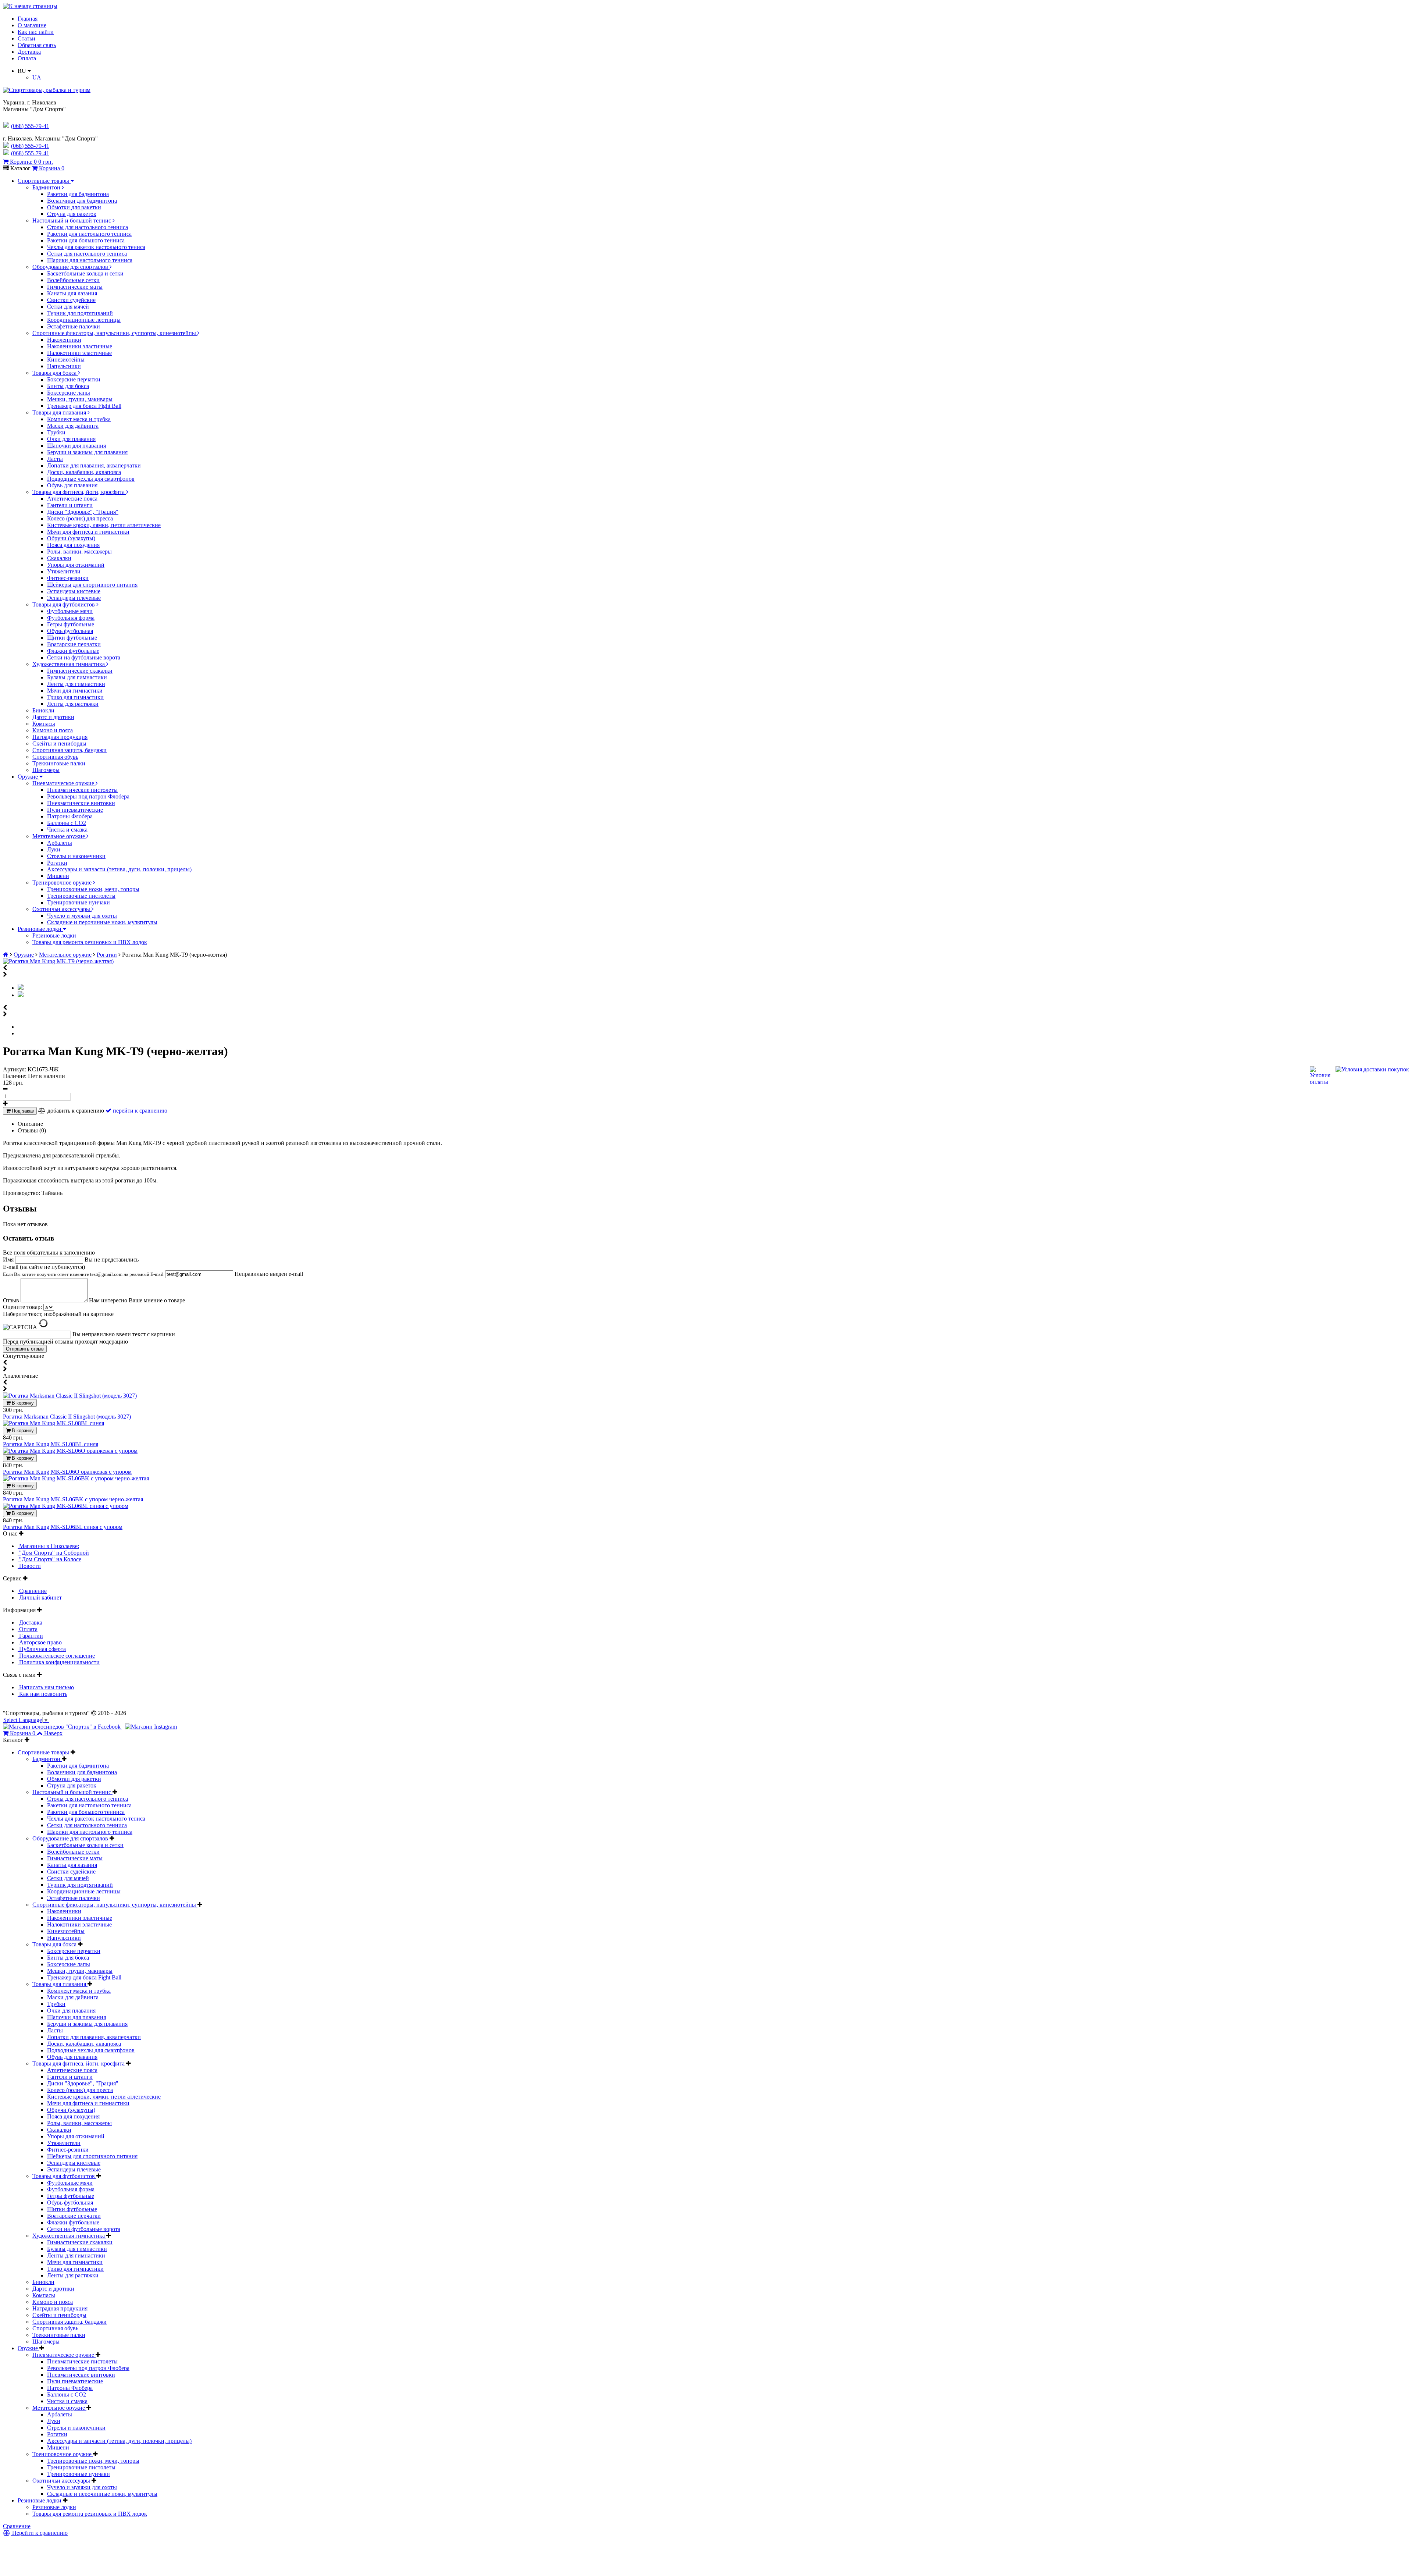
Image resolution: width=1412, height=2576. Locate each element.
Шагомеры (46, 770)
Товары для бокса (55, 373)
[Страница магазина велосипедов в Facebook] (63, 1727)
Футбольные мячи (70, 611)
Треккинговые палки (59, 763)
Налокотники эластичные (79, 353)
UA (37, 77)
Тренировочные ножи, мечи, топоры (93, 889)
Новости (29, 1566)
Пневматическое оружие (64, 783)
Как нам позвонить (42, 1694)
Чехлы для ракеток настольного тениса (96, 247)
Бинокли (43, 710)
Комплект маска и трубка (79, 419)
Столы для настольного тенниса (88, 227)
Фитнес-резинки (68, 578)
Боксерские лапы (69, 393)
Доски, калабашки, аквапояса (84, 472)
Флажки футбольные (73, 651)
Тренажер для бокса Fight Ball (84, 406)
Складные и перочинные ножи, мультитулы (102, 922)
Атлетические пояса (72, 499)
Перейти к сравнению (39, 2533)
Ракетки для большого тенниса (86, 240)
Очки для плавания (71, 439)
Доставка (29, 52)
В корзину (22, 1403)
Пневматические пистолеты (82, 790)
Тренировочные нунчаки (79, 902)
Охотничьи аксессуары (62, 909)
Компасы (44, 724)
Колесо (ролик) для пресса (80, 518)
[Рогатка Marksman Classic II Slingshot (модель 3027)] (70, 1396)
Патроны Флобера (70, 816)
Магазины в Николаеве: (48, 1546)
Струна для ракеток (72, 214)
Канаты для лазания (72, 293)
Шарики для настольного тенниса (90, 260)
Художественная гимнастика (69, 664)
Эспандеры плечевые (74, 598)
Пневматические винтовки (81, 803)
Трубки (56, 432)
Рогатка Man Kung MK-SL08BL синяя (51, 1444)
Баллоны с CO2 (67, 823)
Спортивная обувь (55, 757)
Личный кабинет (40, 1597)
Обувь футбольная (70, 631)
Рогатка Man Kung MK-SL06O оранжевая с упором (67, 1472)
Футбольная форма (71, 618)
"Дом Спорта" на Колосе (49, 1559)
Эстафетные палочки (74, 326)
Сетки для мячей (68, 307)
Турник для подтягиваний (80, 313)
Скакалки (59, 558)
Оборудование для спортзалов (71, 267)
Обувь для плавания (72, 485)
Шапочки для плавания (76, 446)
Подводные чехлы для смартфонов (91, 479)
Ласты (55, 459)
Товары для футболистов (64, 604)
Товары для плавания (60, 412)
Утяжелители (64, 571)
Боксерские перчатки (74, 379)
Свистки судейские (71, 300)
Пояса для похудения (73, 545)
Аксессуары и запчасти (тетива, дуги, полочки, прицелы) (119, 869)
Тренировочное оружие (63, 883)
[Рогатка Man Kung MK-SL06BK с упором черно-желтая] (76, 1478)
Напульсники (64, 366)
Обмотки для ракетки (74, 207)
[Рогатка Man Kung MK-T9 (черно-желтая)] (58, 961)
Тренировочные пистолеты (81, 896)
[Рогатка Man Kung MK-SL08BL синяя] (54, 1423)
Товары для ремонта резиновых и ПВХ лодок (90, 942)
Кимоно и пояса (53, 730)
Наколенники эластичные (80, 346)
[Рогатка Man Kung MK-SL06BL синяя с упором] (66, 1506)
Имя (9, 1259)
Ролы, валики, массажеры (79, 552)
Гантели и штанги (70, 505)
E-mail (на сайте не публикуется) (83, 1270)
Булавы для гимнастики (77, 677)
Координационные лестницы (84, 320)
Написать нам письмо (46, 1687)
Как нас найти (36, 32)
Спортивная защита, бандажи (69, 750)
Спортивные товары (44, 181)
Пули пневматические (75, 810)
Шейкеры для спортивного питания (92, 585)
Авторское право (40, 1642)
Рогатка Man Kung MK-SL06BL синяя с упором (63, 1527)
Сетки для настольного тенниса (87, 254)
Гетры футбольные (71, 624)
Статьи (26, 38)
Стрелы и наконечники (76, 856)
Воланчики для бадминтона (82, 201)
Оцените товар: (22, 1307)
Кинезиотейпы (66, 360)
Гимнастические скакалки (80, 671)
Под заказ (22, 1111)
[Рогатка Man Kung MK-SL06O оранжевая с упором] (70, 1451)
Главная (28, 19)
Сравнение (32, 1591)
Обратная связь (37, 45)
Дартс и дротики (53, 717)
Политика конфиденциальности (59, 1662)
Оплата (27, 58)
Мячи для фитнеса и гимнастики (88, 532)
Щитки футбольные (72, 638)
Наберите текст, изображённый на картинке (58, 1314)
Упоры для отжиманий (76, 565)
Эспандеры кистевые (74, 591)
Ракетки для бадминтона (78, 194)
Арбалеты (60, 843)
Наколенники (64, 340)
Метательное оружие (59, 836)
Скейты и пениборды (59, 743)
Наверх (53, 1733)
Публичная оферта (42, 1649)
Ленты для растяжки (73, 704)
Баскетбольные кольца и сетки (85, 273)
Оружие (28, 777)
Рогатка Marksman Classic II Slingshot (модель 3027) (67, 1417)
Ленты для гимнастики (76, 684)
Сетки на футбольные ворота (84, 657)
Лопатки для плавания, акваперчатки (94, 465)
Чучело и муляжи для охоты (82, 916)
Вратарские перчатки (74, 644)
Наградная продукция (60, 737)
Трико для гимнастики (75, 697)
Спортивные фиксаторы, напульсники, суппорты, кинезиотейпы (115, 333)
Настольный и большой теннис (72, 220)
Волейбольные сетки (73, 280)
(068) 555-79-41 (30, 146)
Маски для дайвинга (73, 426)
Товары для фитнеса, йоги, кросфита (79, 492)
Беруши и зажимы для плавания (87, 452)
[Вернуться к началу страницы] (30, 6)
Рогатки (57, 863)
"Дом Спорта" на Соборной (53, 1553)
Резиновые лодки (40, 929)
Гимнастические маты (75, 287)
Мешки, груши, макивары (80, 399)
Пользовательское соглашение (56, 1656)
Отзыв (12, 1300)
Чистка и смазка (67, 830)
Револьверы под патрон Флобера (88, 796)
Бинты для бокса (68, 386)
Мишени (58, 876)
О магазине (32, 25)
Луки (54, 849)
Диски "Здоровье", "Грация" (83, 512)
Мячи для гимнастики (75, 691)
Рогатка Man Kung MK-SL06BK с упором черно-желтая (73, 1499)
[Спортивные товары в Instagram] (151, 1727)
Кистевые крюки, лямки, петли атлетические (104, 525)
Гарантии (30, 1636)
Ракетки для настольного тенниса (89, 234)
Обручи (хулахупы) (71, 538)
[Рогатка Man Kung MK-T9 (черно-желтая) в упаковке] (21, 995)
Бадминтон (47, 187)
